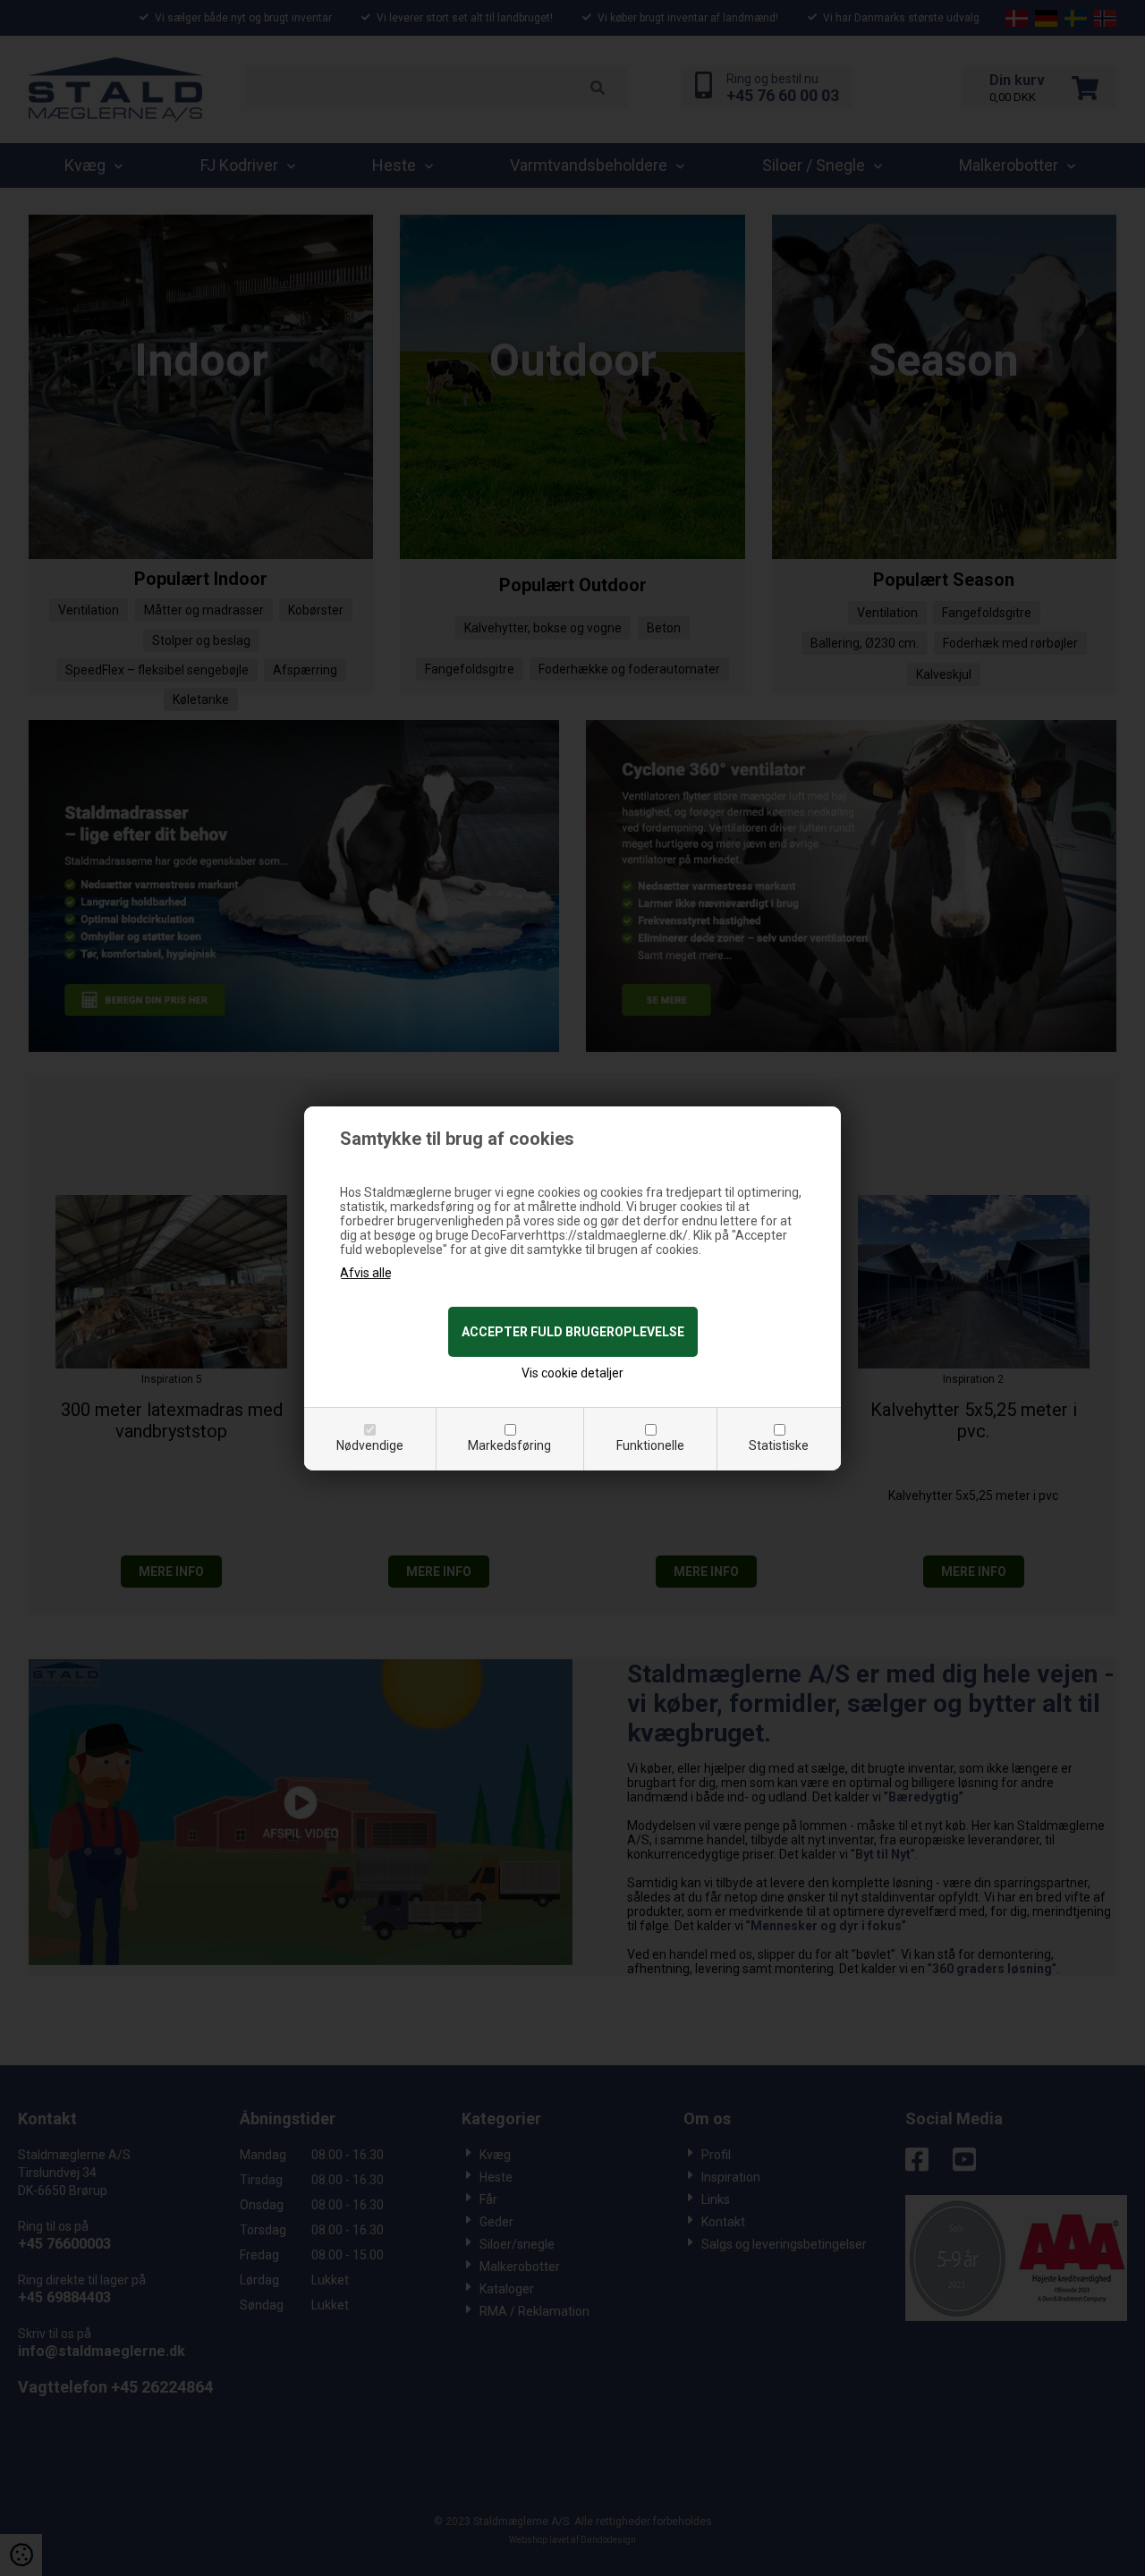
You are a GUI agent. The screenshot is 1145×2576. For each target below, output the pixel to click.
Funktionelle (650, 1445)
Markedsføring (509, 1445)
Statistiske (779, 1445)
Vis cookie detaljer (572, 1373)
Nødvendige (370, 1445)
